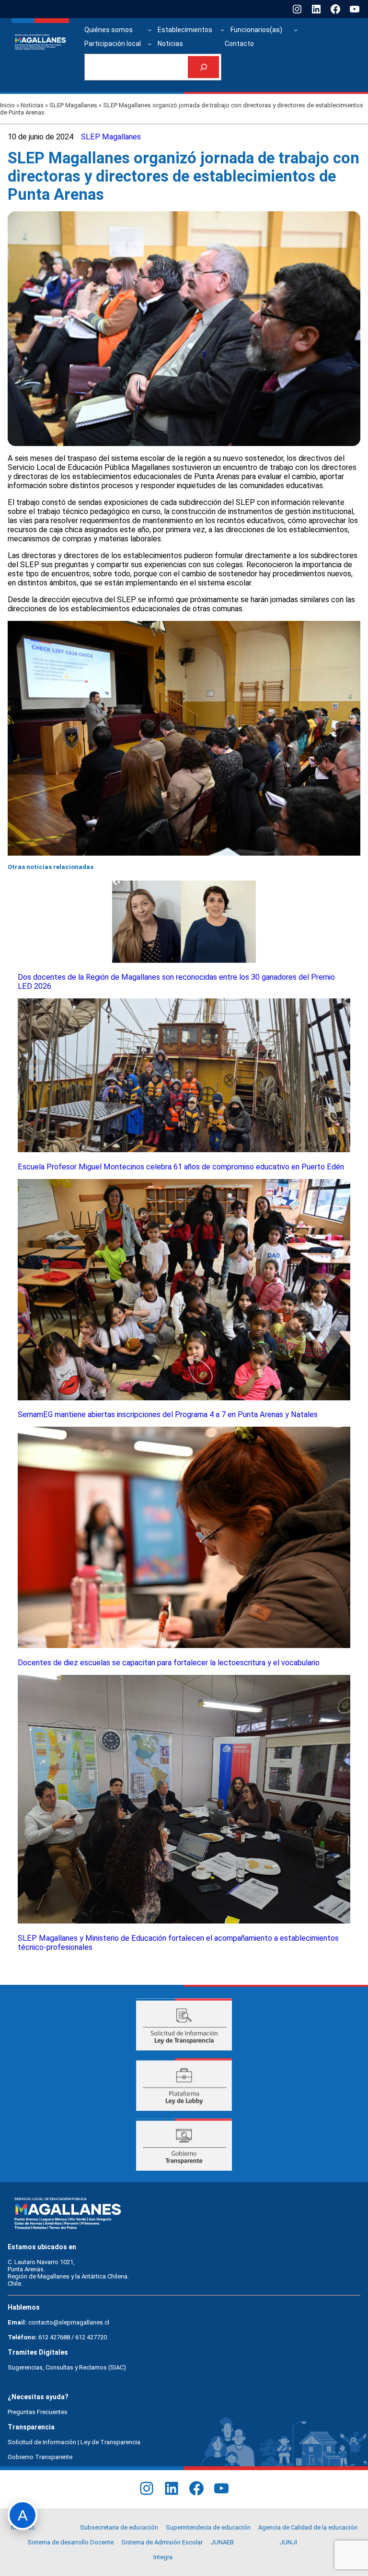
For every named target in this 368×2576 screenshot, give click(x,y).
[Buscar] (203, 67)
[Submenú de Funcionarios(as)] (296, 30)
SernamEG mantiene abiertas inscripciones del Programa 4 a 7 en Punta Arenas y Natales (168, 1414)
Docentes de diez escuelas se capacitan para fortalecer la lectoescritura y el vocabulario (169, 1663)
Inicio (7, 105)
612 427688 (54, 2337)
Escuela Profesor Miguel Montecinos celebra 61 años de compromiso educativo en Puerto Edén (181, 1167)
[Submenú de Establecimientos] (222, 30)
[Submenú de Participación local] (149, 44)
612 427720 (91, 2337)
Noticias (32, 105)
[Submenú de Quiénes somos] (149, 30)
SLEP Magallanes (73, 105)
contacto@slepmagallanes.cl (69, 2322)
